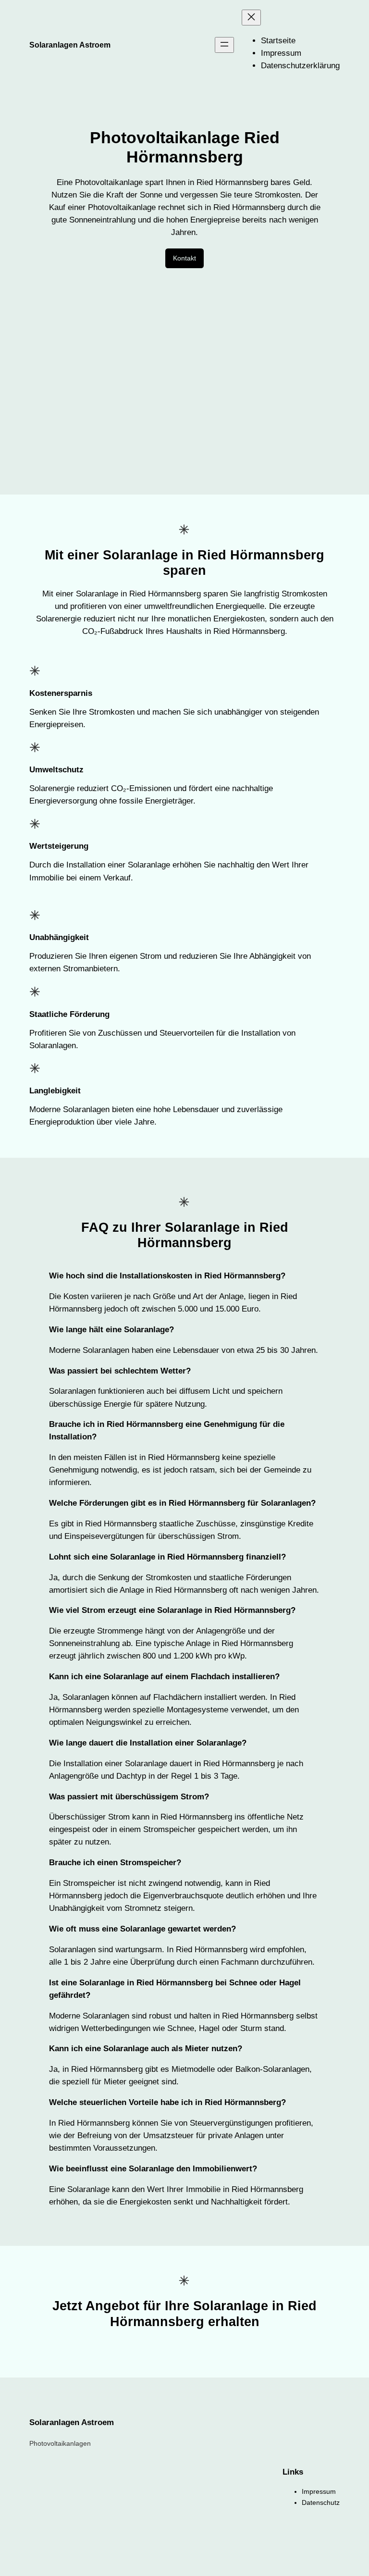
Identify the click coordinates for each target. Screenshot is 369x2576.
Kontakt (184, 258)
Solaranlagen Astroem (70, 45)
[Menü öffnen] (224, 45)
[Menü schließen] (251, 18)
